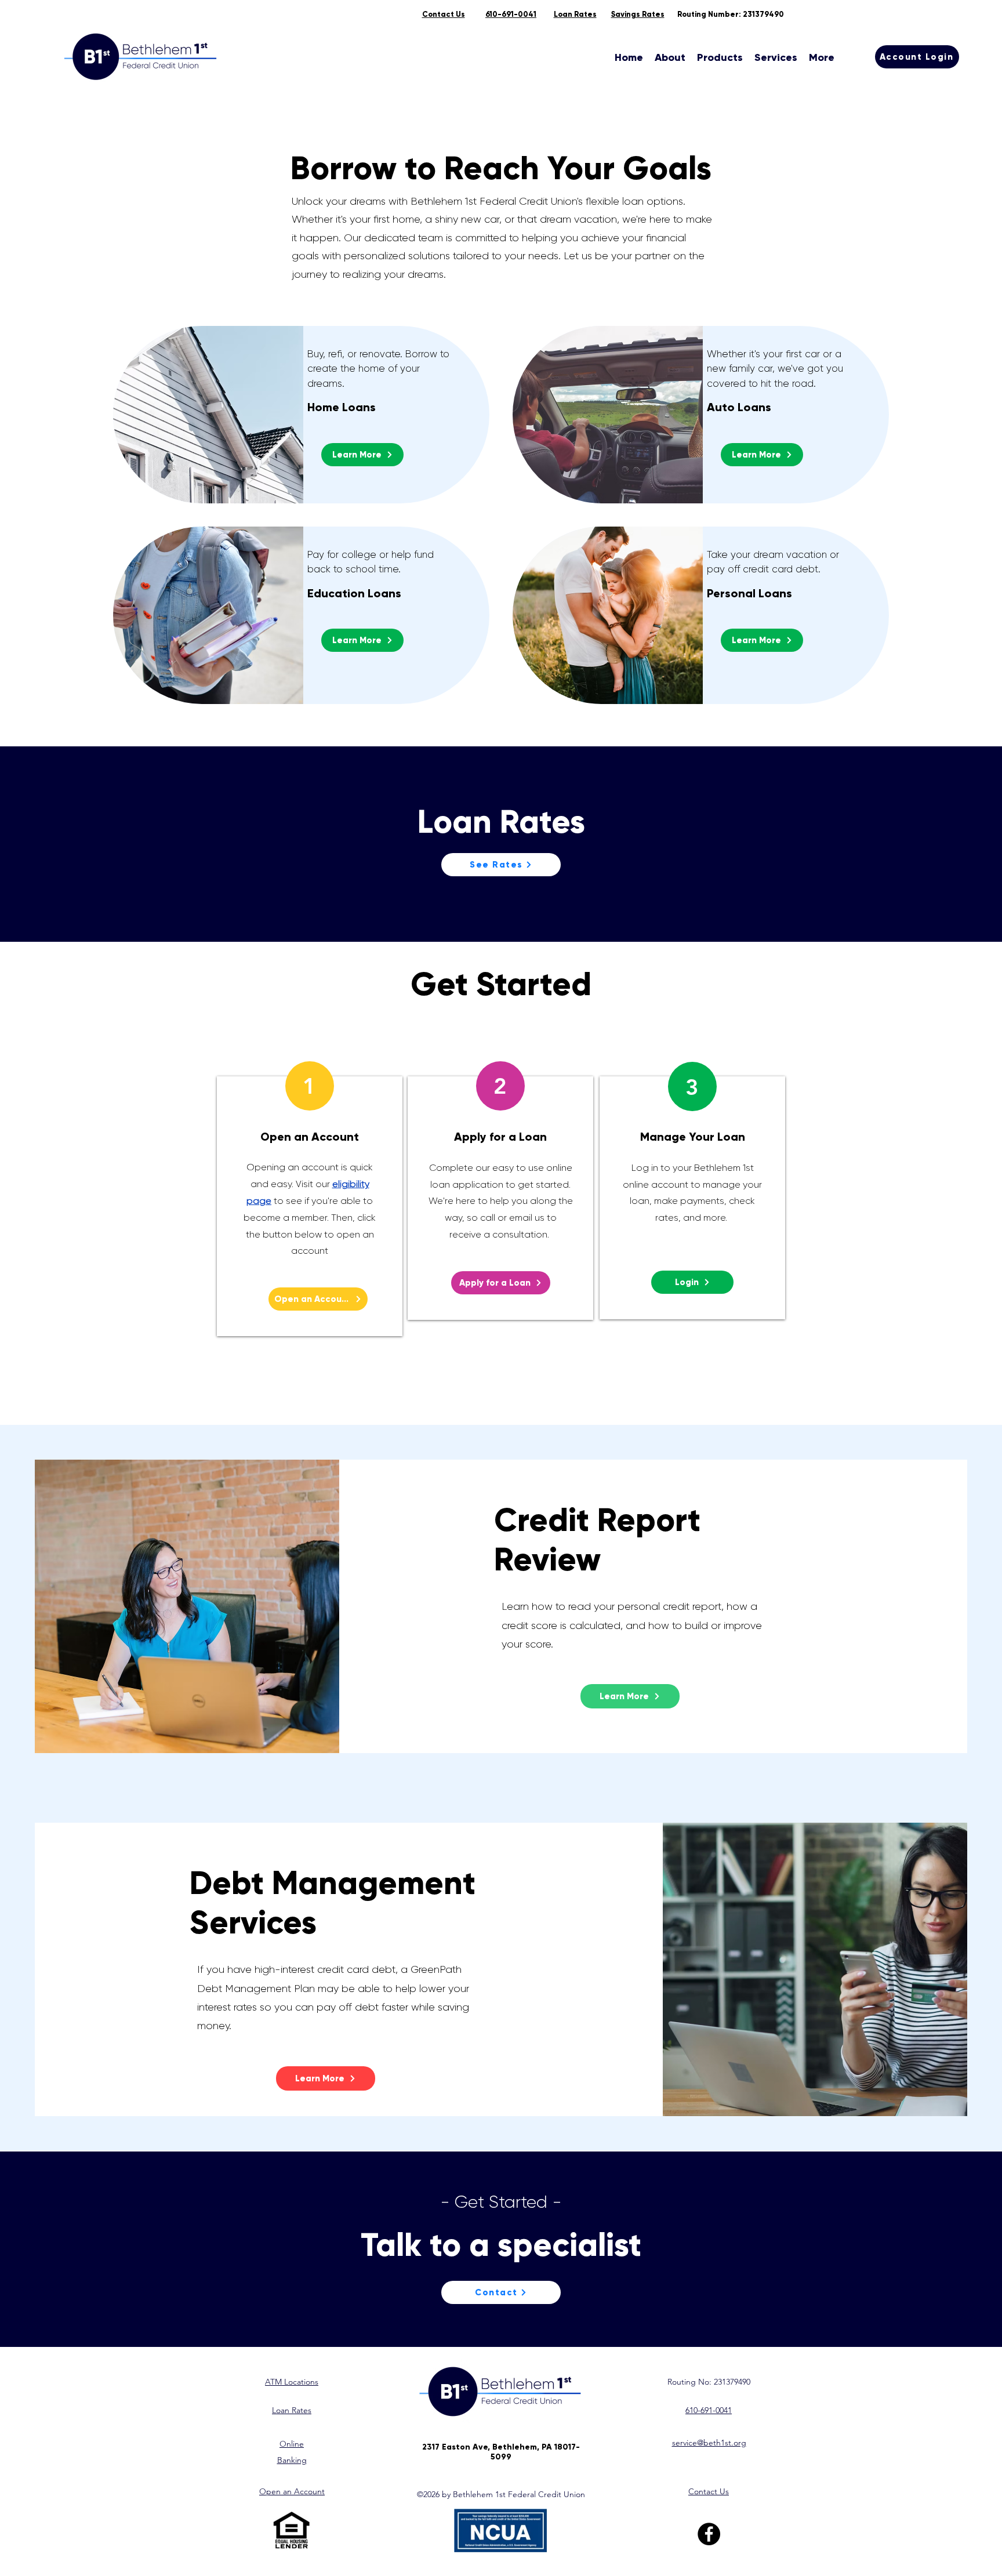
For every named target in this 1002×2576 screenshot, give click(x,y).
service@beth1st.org (709, 2443)
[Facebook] (709, 2534)
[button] (670, 57)
